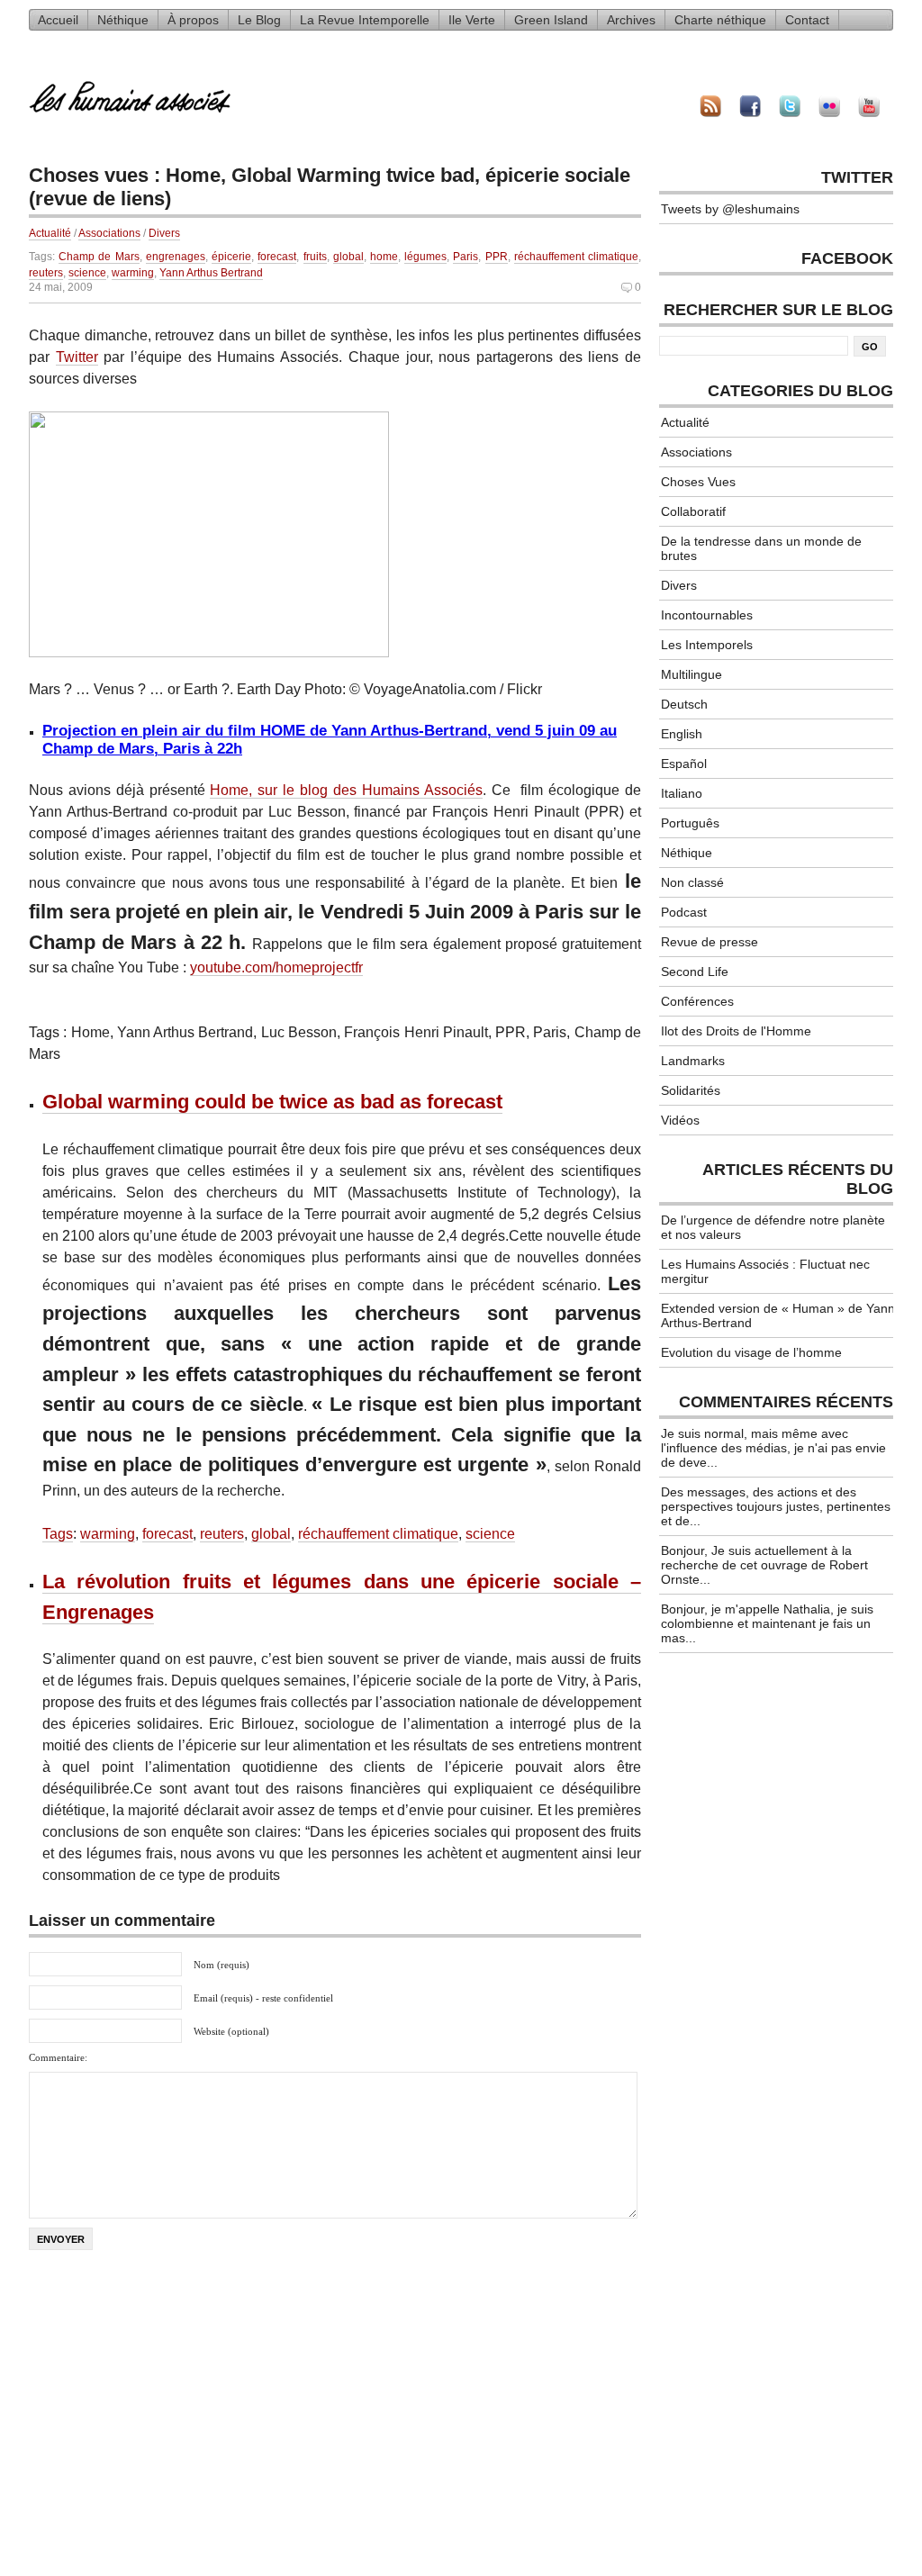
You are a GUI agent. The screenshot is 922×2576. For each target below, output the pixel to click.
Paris (466, 257)
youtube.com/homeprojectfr (276, 967)
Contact (807, 20)
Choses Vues (698, 482)
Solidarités (691, 1090)
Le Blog (259, 20)
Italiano (682, 793)
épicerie (231, 257)
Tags (58, 1534)
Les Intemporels (707, 645)
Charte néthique (720, 20)
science (87, 273)
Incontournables (707, 615)
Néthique (123, 20)
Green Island (551, 20)
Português (690, 823)
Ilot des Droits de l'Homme (736, 1031)
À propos (193, 20)
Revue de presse (710, 942)
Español (684, 764)
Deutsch (684, 704)
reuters (46, 273)
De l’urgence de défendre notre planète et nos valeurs (773, 1227)
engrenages (176, 257)
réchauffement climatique (576, 257)
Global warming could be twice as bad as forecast (272, 1102)
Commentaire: (58, 2057)
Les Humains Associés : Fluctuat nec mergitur (765, 1271)
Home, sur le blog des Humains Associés (346, 790)
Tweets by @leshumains (730, 209)
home (384, 257)
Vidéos (680, 1120)
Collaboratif (693, 511)
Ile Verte (472, 20)
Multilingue (691, 674)
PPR (497, 257)
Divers (164, 233)
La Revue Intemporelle (365, 20)
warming (133, 273)
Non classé (692, 882)
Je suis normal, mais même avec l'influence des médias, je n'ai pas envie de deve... (773, 1448)
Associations (109, 233)
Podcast (684, 912)
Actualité (50, 233)
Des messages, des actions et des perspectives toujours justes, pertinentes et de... (776, 1506)
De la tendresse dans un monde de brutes (761, 548)
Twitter (77, 357)
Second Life (695, 972)
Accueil (58, 20)
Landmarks (693, 1061)
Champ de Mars (99, 257)
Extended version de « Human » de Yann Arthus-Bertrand (778, 1315)
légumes (425, 257)
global (348, 257)
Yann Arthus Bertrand (211, 273)
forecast (277, 257)
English (682, 734)
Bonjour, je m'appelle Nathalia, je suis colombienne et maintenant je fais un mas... (767, 1623)
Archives (631, 20)
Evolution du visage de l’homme (751, 1352)
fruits (315, 257)
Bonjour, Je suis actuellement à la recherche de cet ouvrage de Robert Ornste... (764, 1565)
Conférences (697, 1001)
